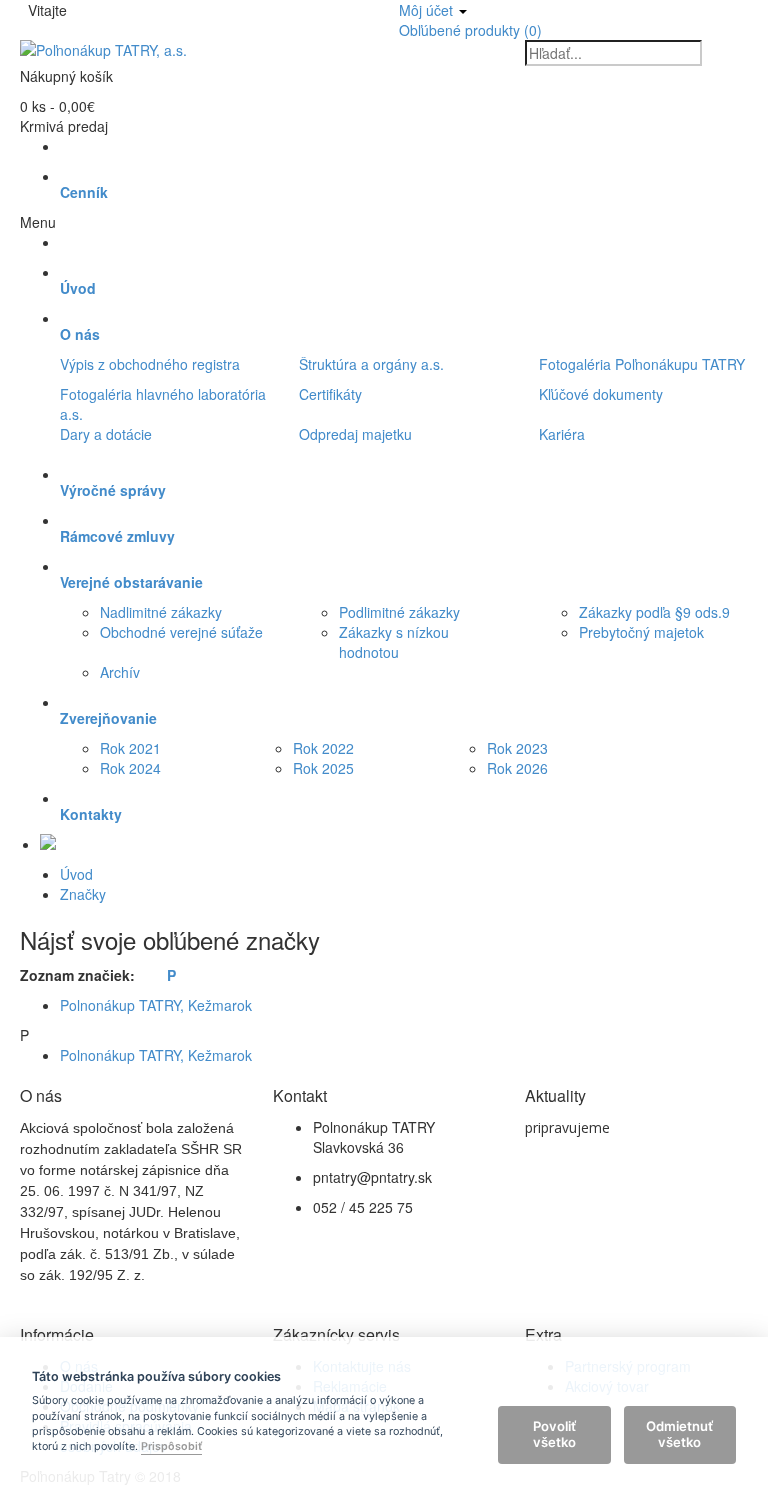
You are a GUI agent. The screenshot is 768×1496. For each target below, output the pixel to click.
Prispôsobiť (171, 1447)
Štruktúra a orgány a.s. (371, 364)
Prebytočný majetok (641, 632)
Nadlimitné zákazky (161, 612)
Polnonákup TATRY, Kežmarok (156, 1005)
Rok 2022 (323, 748)
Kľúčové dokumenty (601, 394)
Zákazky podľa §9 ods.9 (654, 612)
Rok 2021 (130, 748)
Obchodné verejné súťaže (181, 632)
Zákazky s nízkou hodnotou (394, 642)
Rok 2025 (323, 768)
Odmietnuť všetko (679, 1434)
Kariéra (562, 434)
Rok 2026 (517, 768)
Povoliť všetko (554, 1434)
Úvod (76, 874)
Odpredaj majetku (355, 434)
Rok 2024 (130, 768)
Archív (120, 672)
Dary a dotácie (106, 434)
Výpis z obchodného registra (150, 364)
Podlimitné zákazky (399, 612)
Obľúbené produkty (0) (470, 30)
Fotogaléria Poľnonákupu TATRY (642, 364)
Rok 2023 (517, 748)
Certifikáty (330, 394)
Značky (83, 894)
